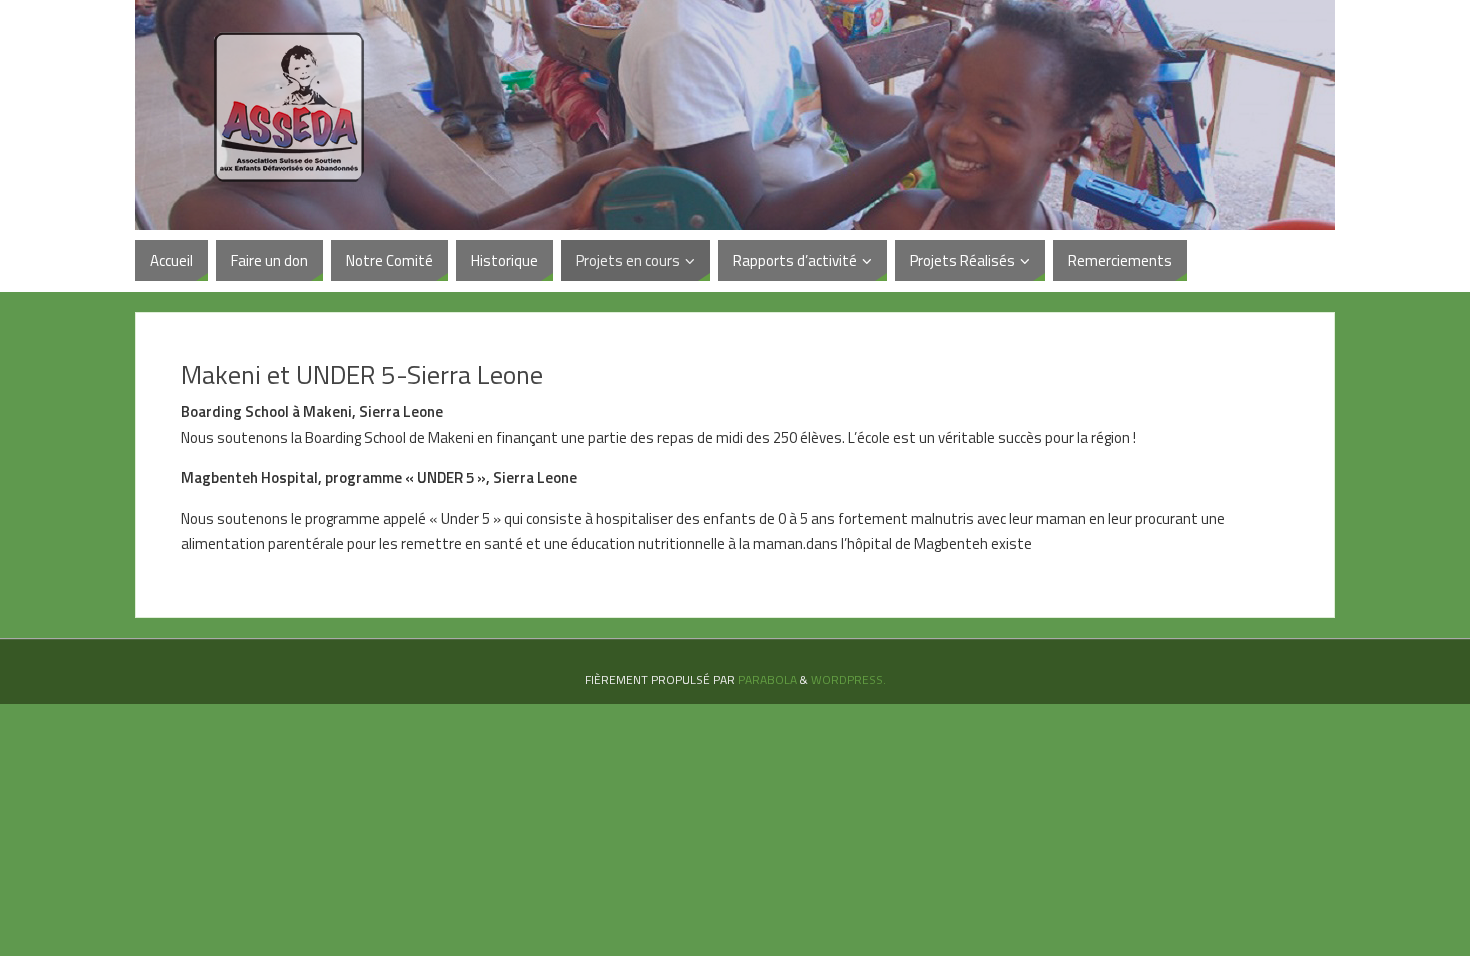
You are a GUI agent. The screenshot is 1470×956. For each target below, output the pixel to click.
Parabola (767, 679)
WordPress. (848, 679)
